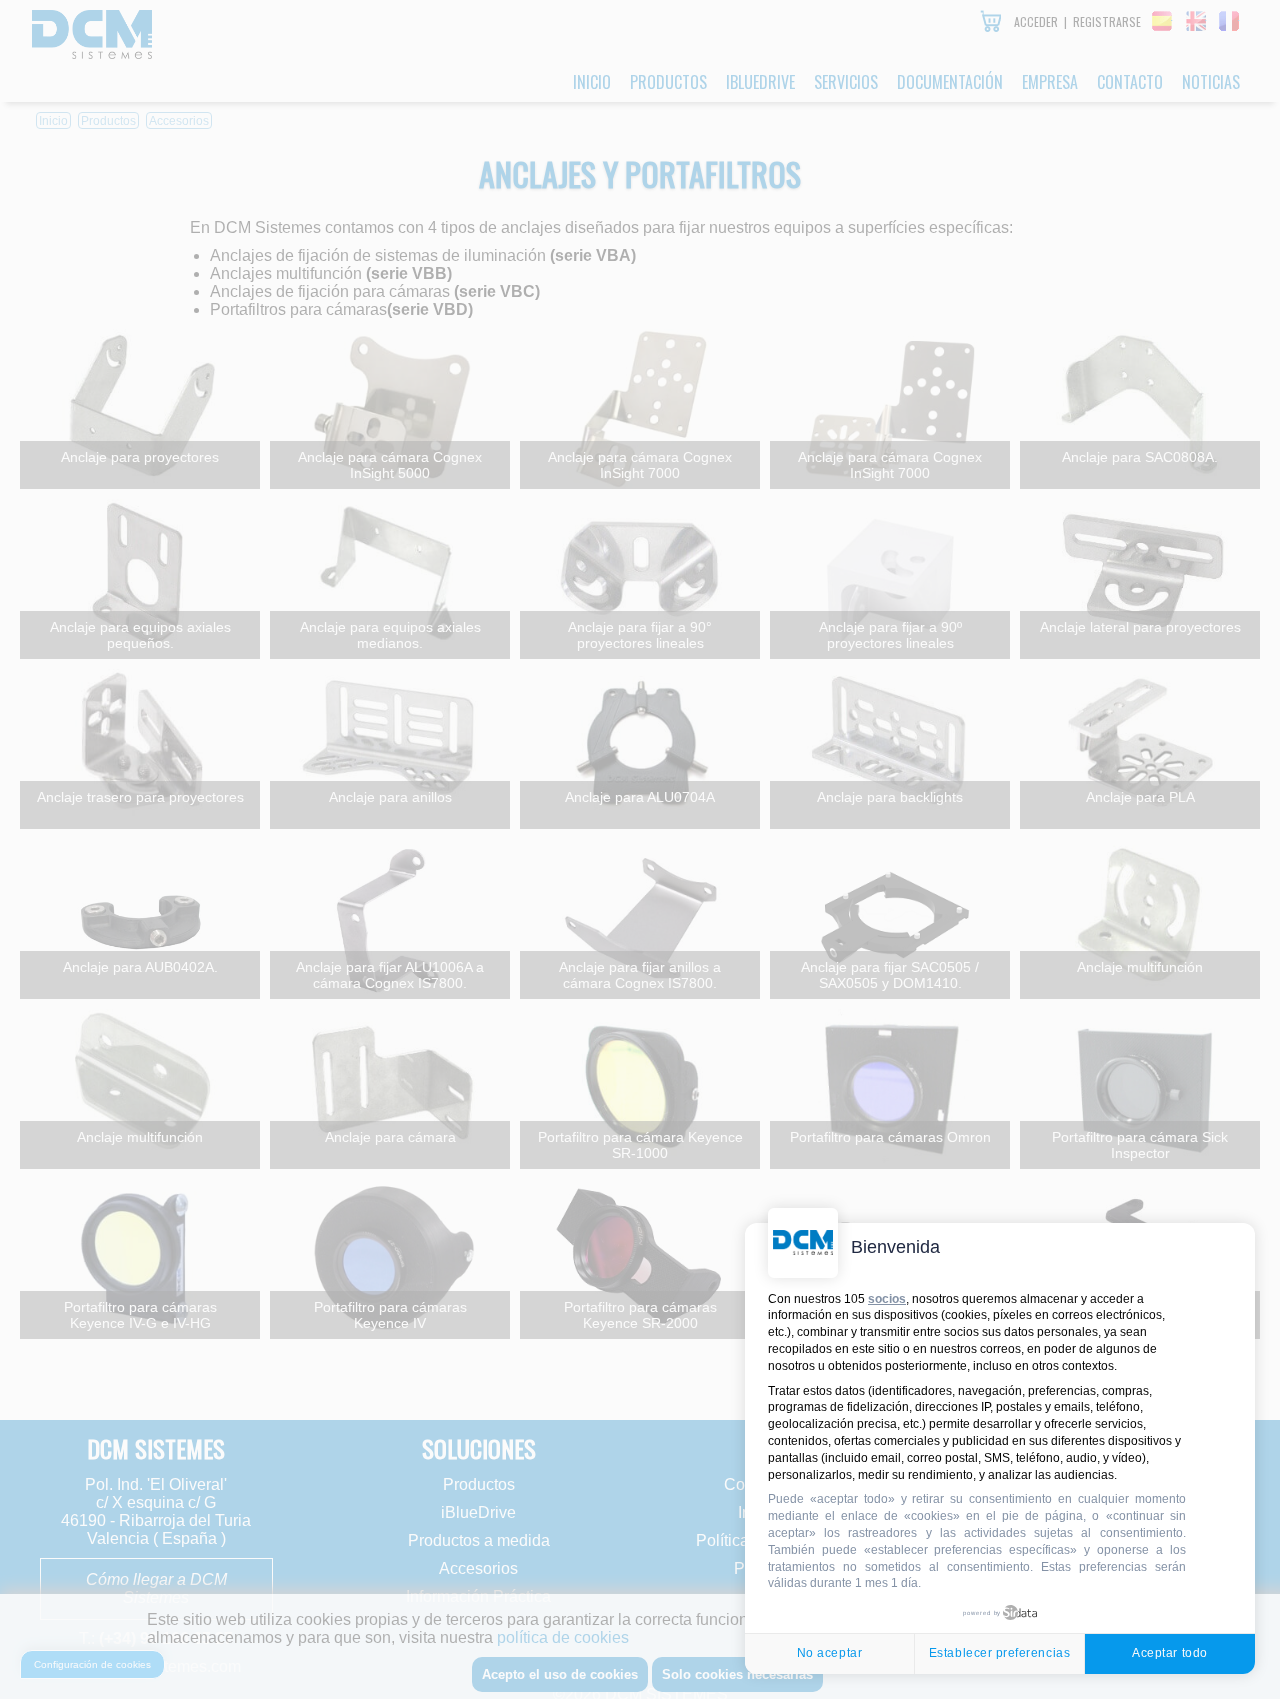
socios (887, 1299)
